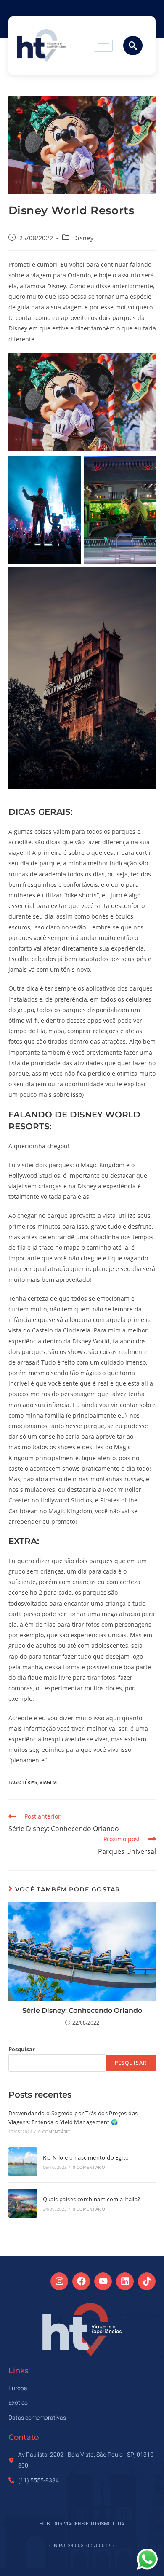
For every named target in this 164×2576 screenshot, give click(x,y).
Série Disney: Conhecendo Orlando (82, 2011)
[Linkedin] (125, 2281)
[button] (133, 46)
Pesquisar (22, 2049)
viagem (48, 1782)
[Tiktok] (147, 2281)
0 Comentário (54, 2132)
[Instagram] (59, 2281)
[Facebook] (81, 2281)
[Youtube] (103, 2281)
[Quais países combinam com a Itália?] (23, 2203)
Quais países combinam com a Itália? (92, 2199)
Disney (83, 238)
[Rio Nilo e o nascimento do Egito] (23, 2162)
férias (30, 1782)
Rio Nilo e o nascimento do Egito (86, 2157)
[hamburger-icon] (103, 46)
